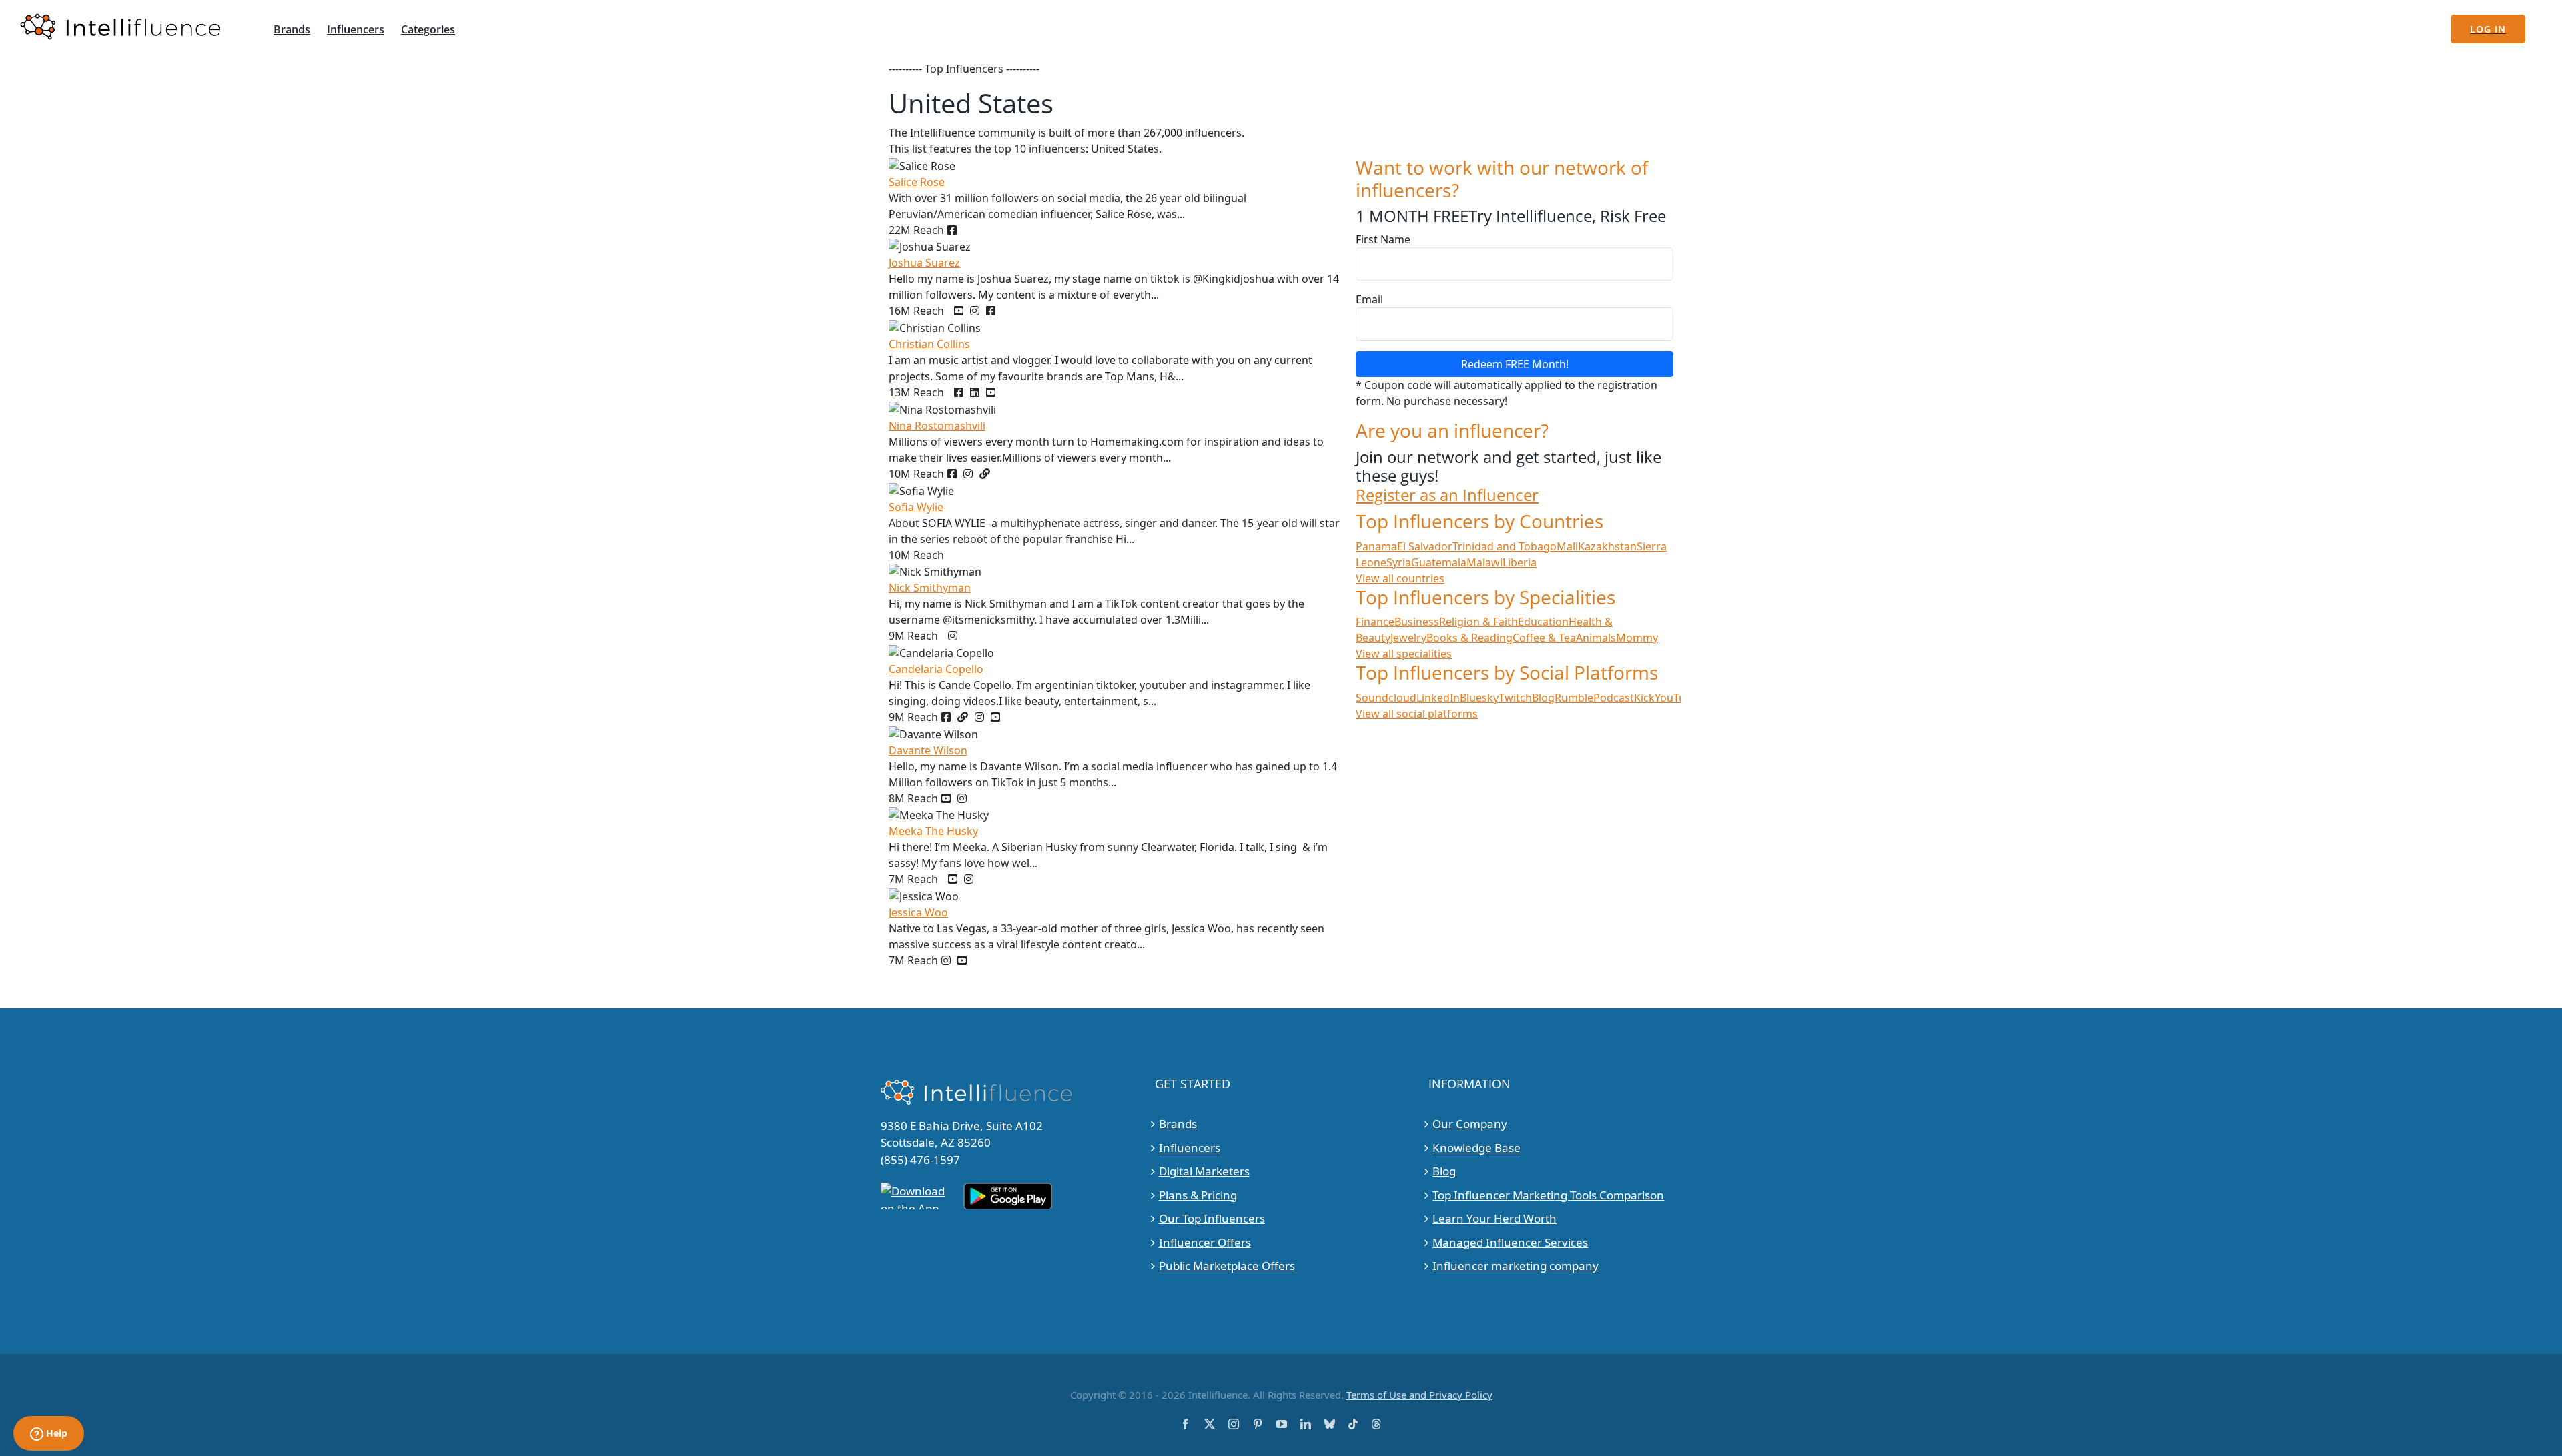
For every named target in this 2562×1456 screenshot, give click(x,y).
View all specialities (1404, 654)
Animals (1596, 638)
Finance (1375, 622)
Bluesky (1479, 698)
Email (1369, 299)
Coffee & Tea (1544, 638)
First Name (1383, 239)
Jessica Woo (918, 912)
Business (1417, 622)
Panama (1376, 546)
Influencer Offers (1205, 1242)
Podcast (1614, 698)
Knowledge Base (1476, 1148)
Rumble (1574, 698)
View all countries (1400, 578)
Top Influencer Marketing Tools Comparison (1548, 1195)
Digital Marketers (1204, 1171)
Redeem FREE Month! (1515, 364)
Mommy (1637, 638)
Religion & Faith (1478, 622)
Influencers (1190, 1148)
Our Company (1470, 1124)
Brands (1178, 1124)
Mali (1567, 546)
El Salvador (1425, 546)
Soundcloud (1386, 698)
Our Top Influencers (1212, 1218)
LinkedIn (1438, 698)
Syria (1399, 562)
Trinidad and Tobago (1505, 546)
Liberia (1520, 562)
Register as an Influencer (1447, 495)
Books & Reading (1469, 638)
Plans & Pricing (1198, 1195)
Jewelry (1408, 638)
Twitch (1515, 698)
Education (1543, 622)
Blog (1543, 698)
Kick (1644, 698)
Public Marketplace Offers (1227, 1266)
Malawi (1484, 562)
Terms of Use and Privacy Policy (1419, 1395)
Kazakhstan (1607, 546)
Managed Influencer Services (1510, 1242)
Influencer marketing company (1516, 1266)
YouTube (1676, 698)
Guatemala (1439, 562)
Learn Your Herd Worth (1494, 1218)
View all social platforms (1417, 714)
